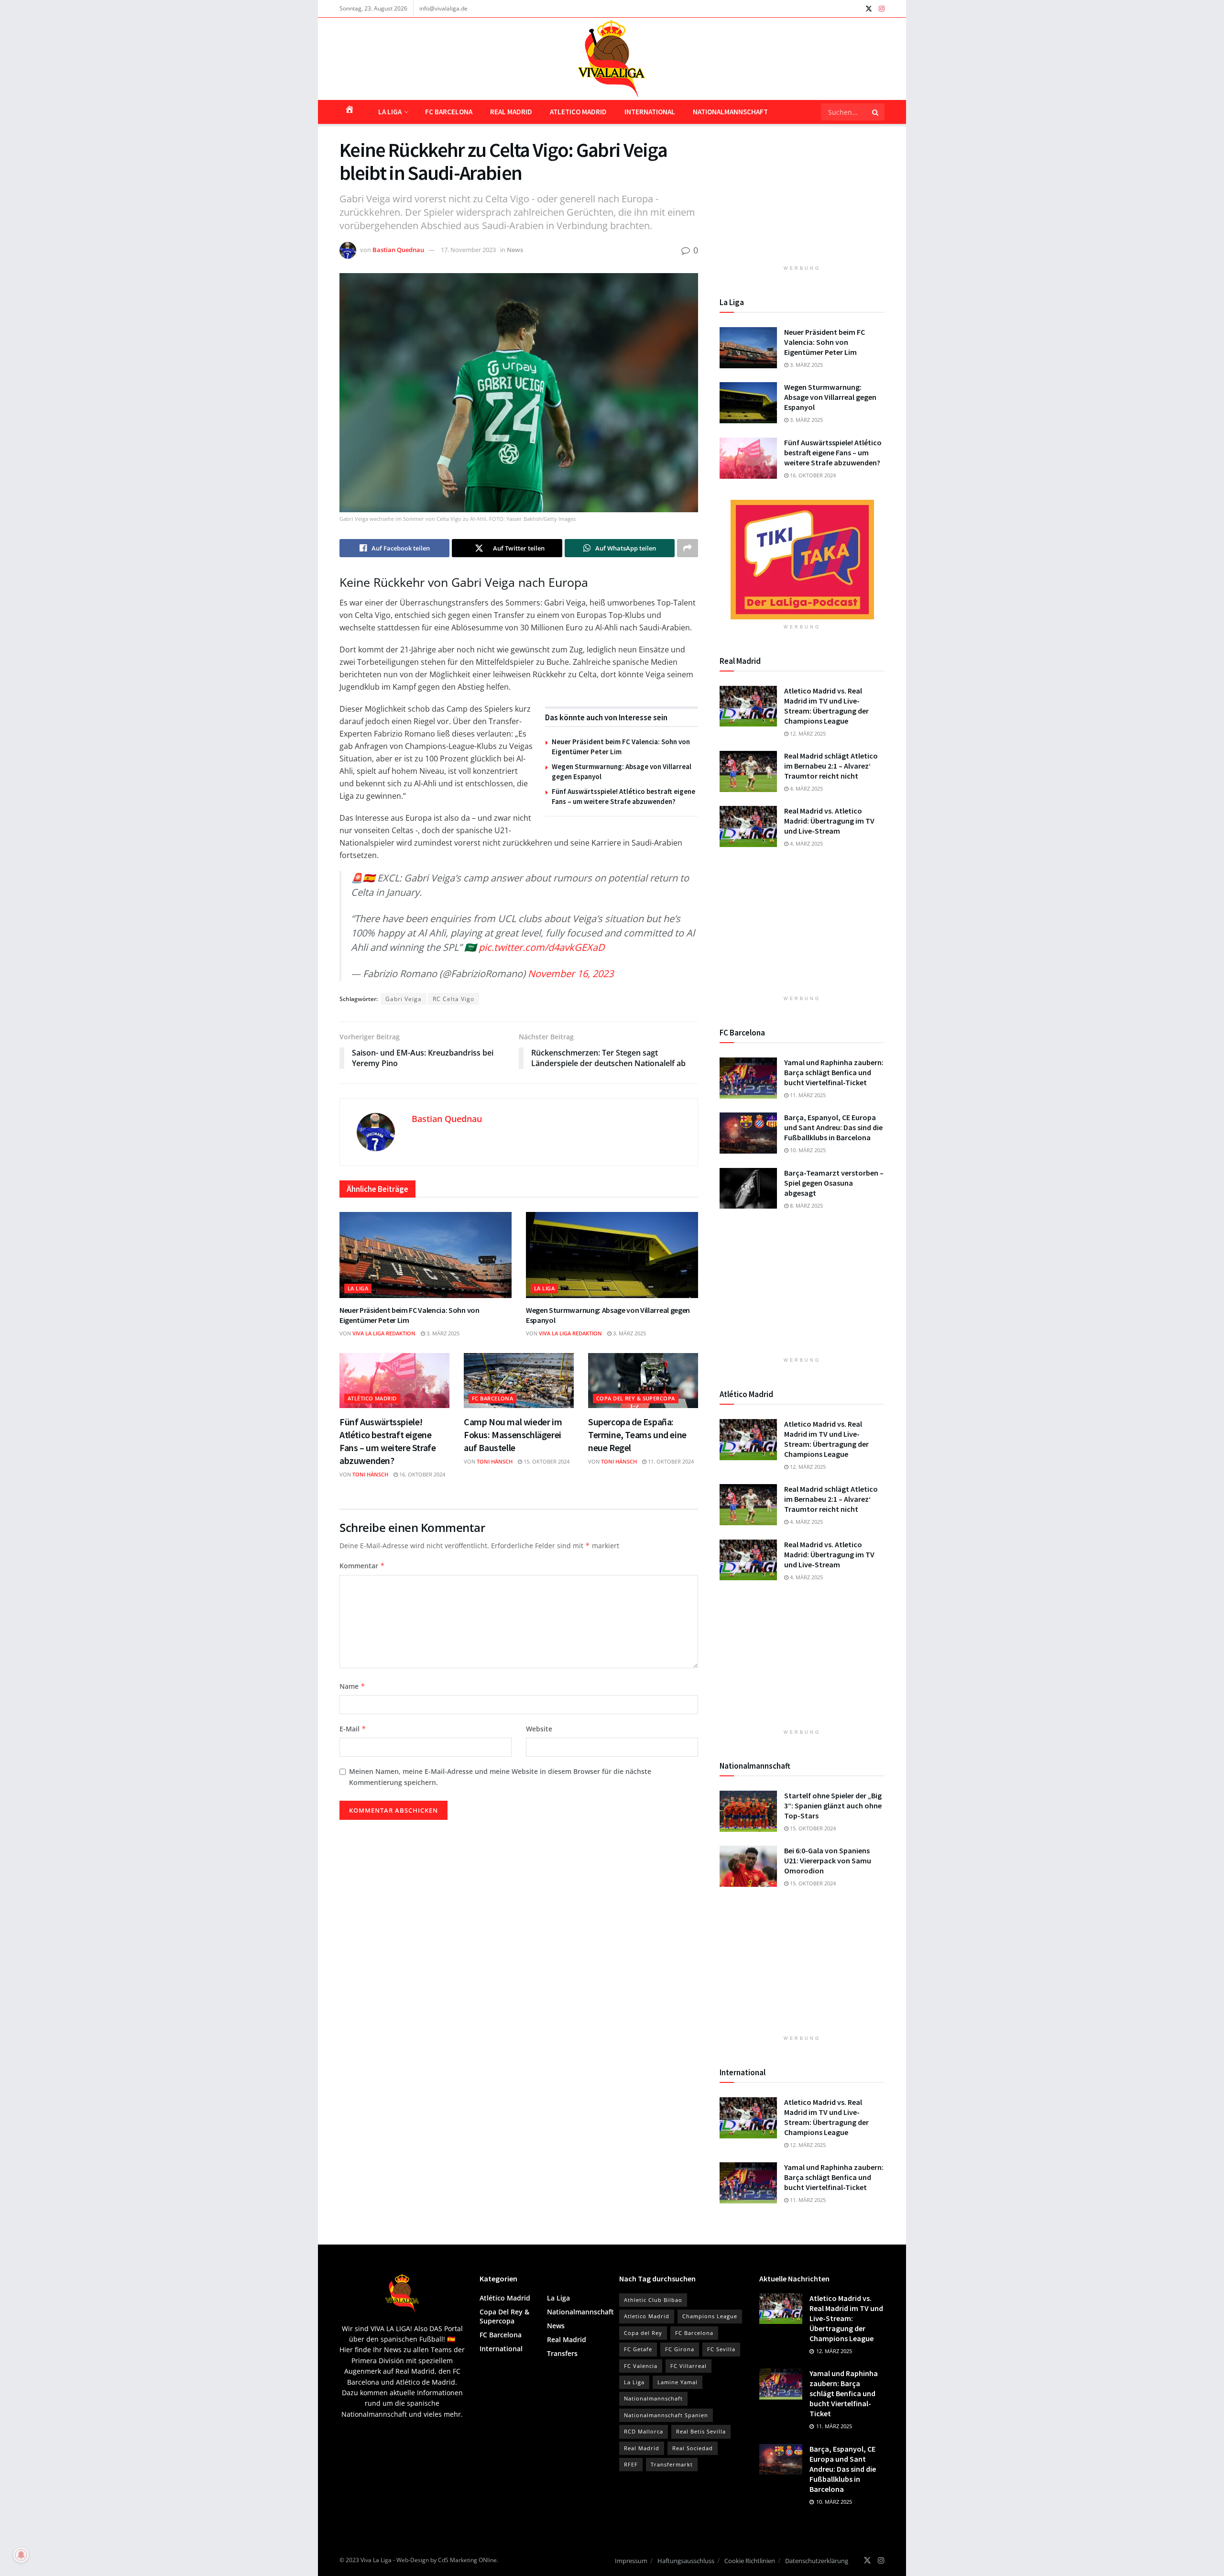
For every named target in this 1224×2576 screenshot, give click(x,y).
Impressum (631, 2561)
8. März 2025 (806, 1205)
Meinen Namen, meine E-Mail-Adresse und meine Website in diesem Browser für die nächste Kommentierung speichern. (500, 1777)
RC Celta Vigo (454, 999)
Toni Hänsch (370, 1474)
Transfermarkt (672, 2464)
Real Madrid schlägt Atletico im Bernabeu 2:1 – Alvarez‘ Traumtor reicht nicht (831, 766)
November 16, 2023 (571, 974)
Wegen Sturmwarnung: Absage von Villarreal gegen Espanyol (830, 397)
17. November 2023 (468, 250)
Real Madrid (511, 112)
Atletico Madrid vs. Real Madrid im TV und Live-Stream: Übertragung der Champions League (826, 706)
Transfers (562, 2353)
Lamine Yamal (678, 2382)
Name (352, 1686)
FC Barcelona (449, 112)
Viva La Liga (376, 2560)
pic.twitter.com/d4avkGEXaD (542, 947)
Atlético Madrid (372, 1398)
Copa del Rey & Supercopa (636, 1398)
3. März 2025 (442, 1333)
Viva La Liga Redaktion (384, 1333)
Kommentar (362, 1566)
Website (539, 1729)
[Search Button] (876, 112)
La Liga (390, 112)
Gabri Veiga (404, 999)
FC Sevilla (721, 2349)
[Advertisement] (802, 198)
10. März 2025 (807, 1150)
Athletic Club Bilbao (653, 2300)
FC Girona (680, 2349)
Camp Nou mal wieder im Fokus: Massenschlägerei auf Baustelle (513, 1435)
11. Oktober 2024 (670, 1461)
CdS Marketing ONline (467, 2560)
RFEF (631, 2464)
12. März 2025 (807, 733)
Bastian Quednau (398, 250)
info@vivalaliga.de (443, 8)
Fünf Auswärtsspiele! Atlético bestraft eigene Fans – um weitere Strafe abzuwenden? (833, 452)
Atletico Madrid (578, 112)
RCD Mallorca (644, 2431)
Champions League (710, 2316)
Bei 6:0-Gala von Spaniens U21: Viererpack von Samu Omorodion (828, 1860)
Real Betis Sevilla (701, 2431)
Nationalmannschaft (730, 112)
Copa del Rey (643, 2333)
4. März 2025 (806, 788)
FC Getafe (638, 2349)
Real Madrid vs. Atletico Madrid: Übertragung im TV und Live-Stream (829, 821)
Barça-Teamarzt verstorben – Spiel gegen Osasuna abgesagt (834, 1183)
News (515, 250)
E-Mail (353, 1729)
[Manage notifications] (21, 2555)
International (650, 112)
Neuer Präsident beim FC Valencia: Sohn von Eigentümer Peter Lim (825, 342)
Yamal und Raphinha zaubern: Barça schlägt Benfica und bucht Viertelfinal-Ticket (834, 1072)
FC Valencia (641, 2366)
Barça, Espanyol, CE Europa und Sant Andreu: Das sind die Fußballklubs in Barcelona (833, 1127)
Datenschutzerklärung (817, 2561)
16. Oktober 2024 (421, 1474)
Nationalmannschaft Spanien (666, 2415)
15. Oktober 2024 (546, 1461)
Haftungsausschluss (686, 2561)
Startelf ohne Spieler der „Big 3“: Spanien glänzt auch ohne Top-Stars (833, 1805)
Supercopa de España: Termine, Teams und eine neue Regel (637, 1435)
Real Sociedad (693, 2448)
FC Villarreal (688, 2366)
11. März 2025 (807, 1095)
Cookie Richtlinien (750, 2561)
